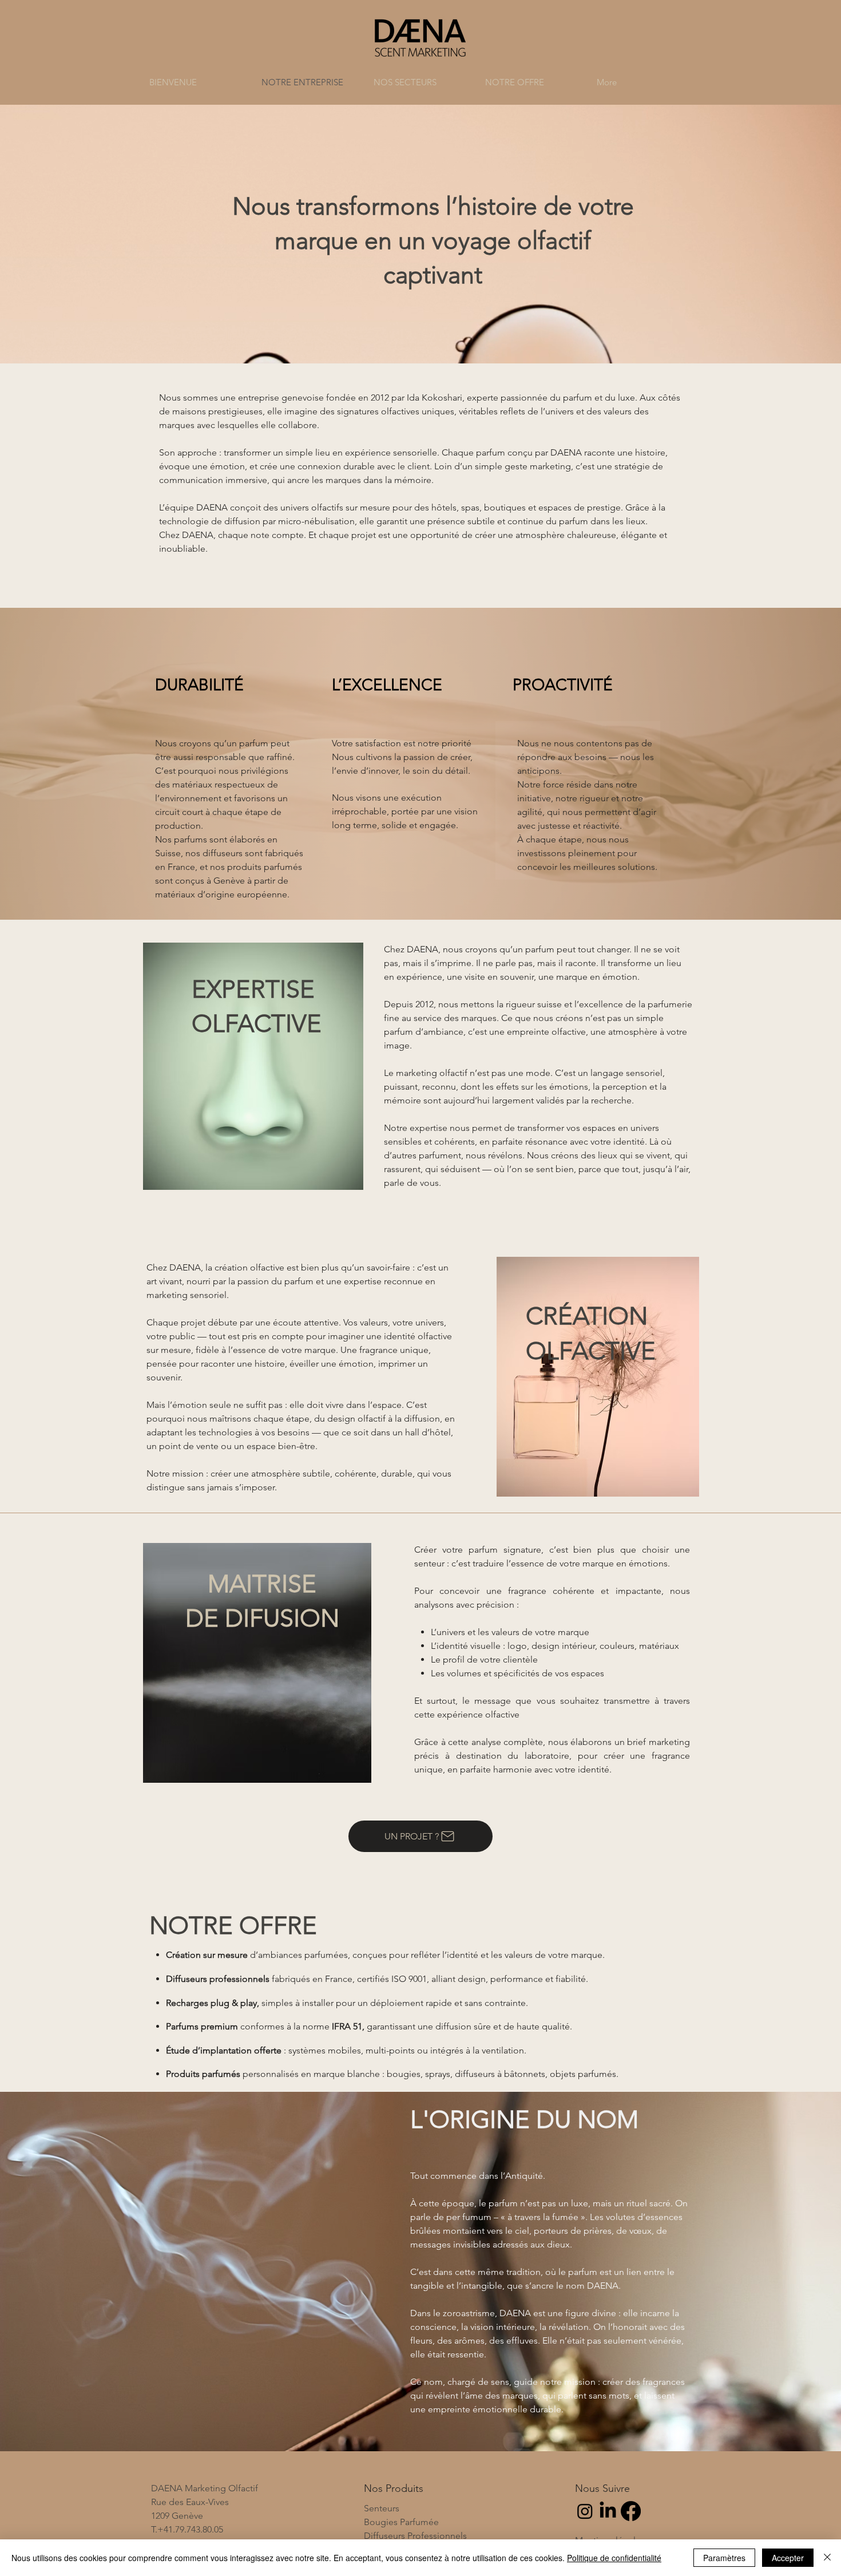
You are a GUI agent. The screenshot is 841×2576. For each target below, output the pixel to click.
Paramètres (724, 2558)
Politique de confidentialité (614, 2558)
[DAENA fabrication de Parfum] (608, 2511)
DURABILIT (195, 685)
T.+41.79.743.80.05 (187, 2529)
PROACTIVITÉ (563, 685)
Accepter (788, 2558)
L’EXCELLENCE (387, 685)
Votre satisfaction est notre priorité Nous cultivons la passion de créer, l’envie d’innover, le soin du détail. (402, 757)
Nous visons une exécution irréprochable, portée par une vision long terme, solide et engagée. (405, 811)
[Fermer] (827, 2558)
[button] (421, 82)
